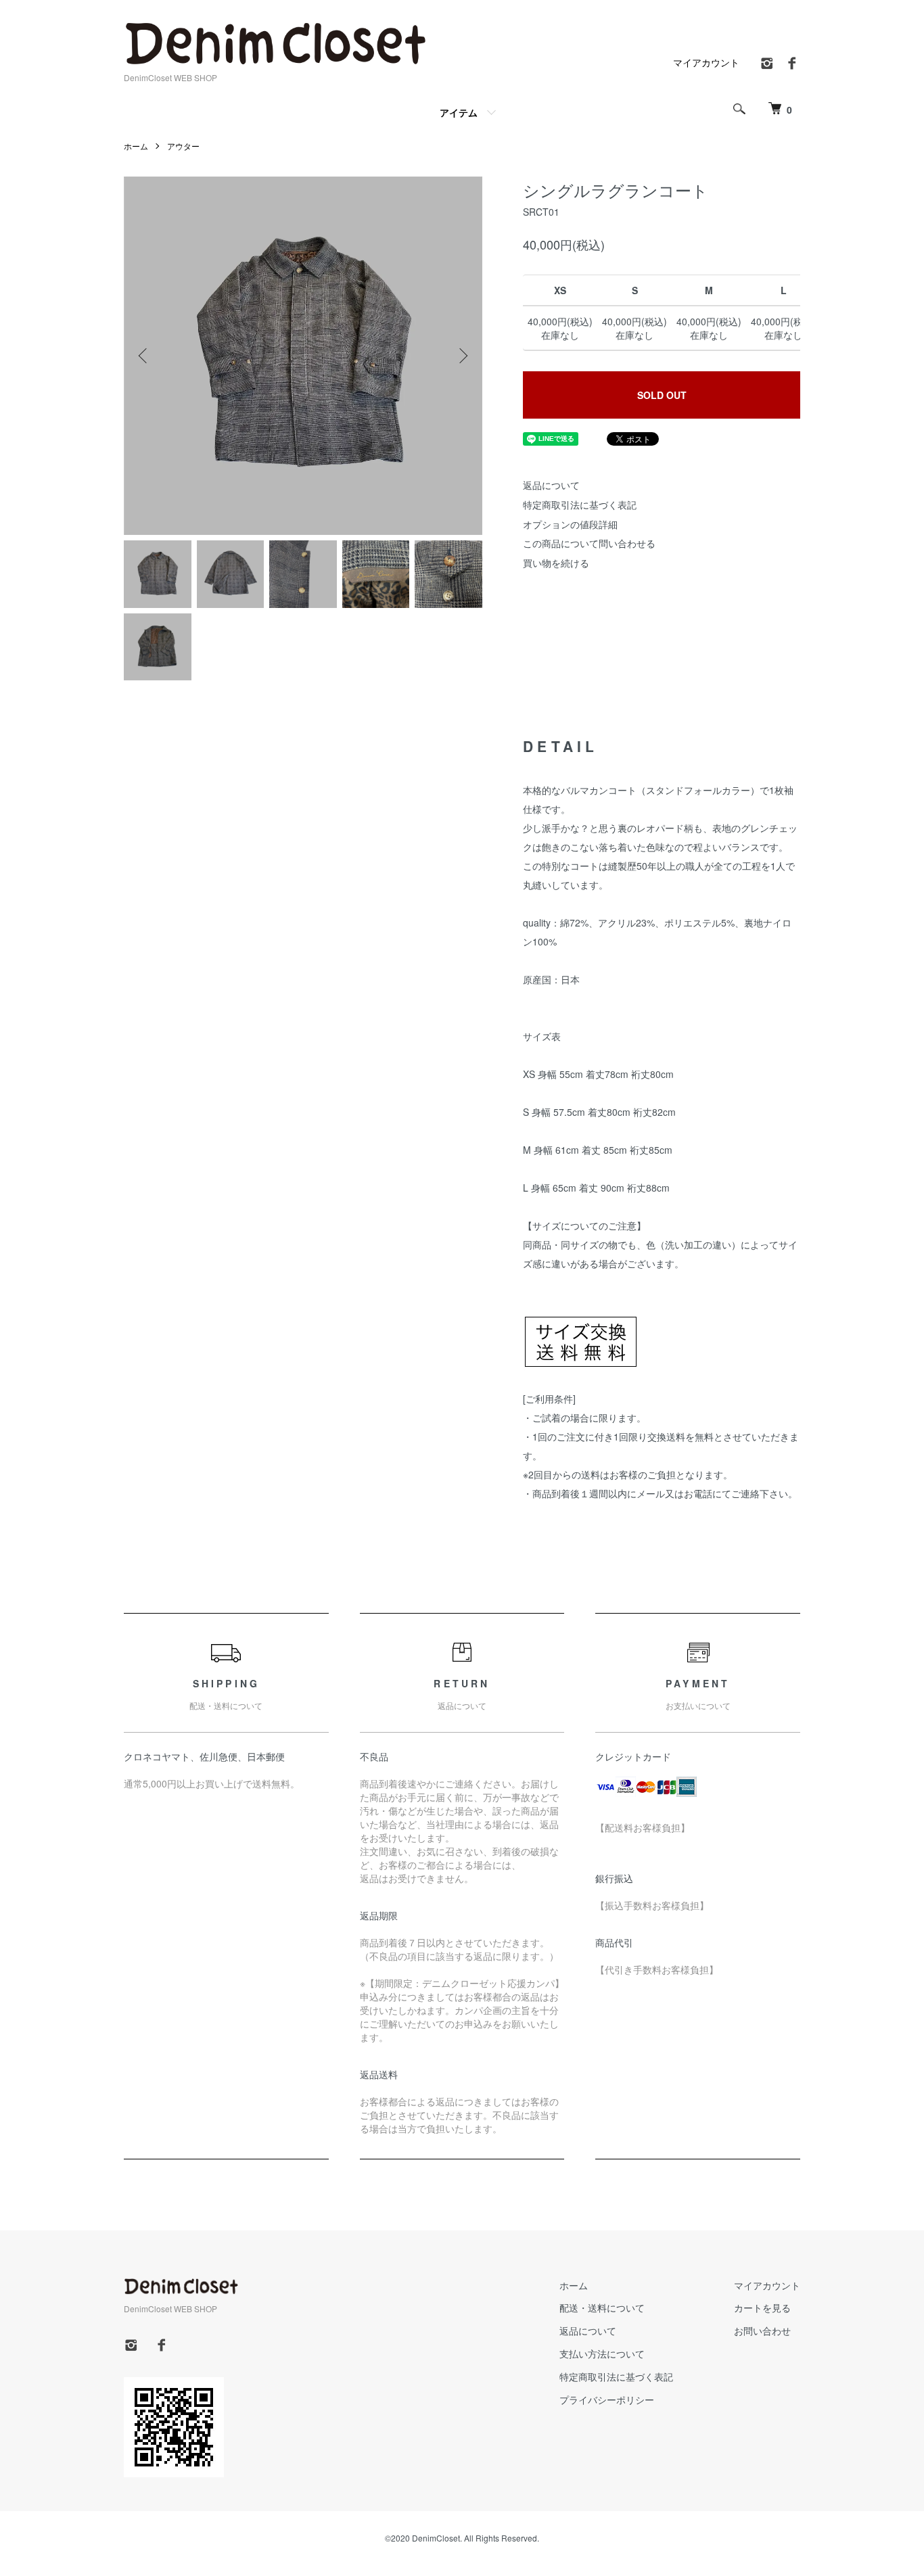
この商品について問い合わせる (589, 543)
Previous (144, 356)
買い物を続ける (556, 563)
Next (462, 356)
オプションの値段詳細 (570, 524)
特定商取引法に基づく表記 (580, 505)
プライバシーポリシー (607, 2399)
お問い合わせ (762, 2331)
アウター (183, 146)
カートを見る (762, 2308)
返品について (551, 485)
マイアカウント (706, 62)
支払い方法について (602, 2353)
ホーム (136, 146)
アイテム (459, 112)
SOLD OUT (662, 395)
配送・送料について (602, 2308)
